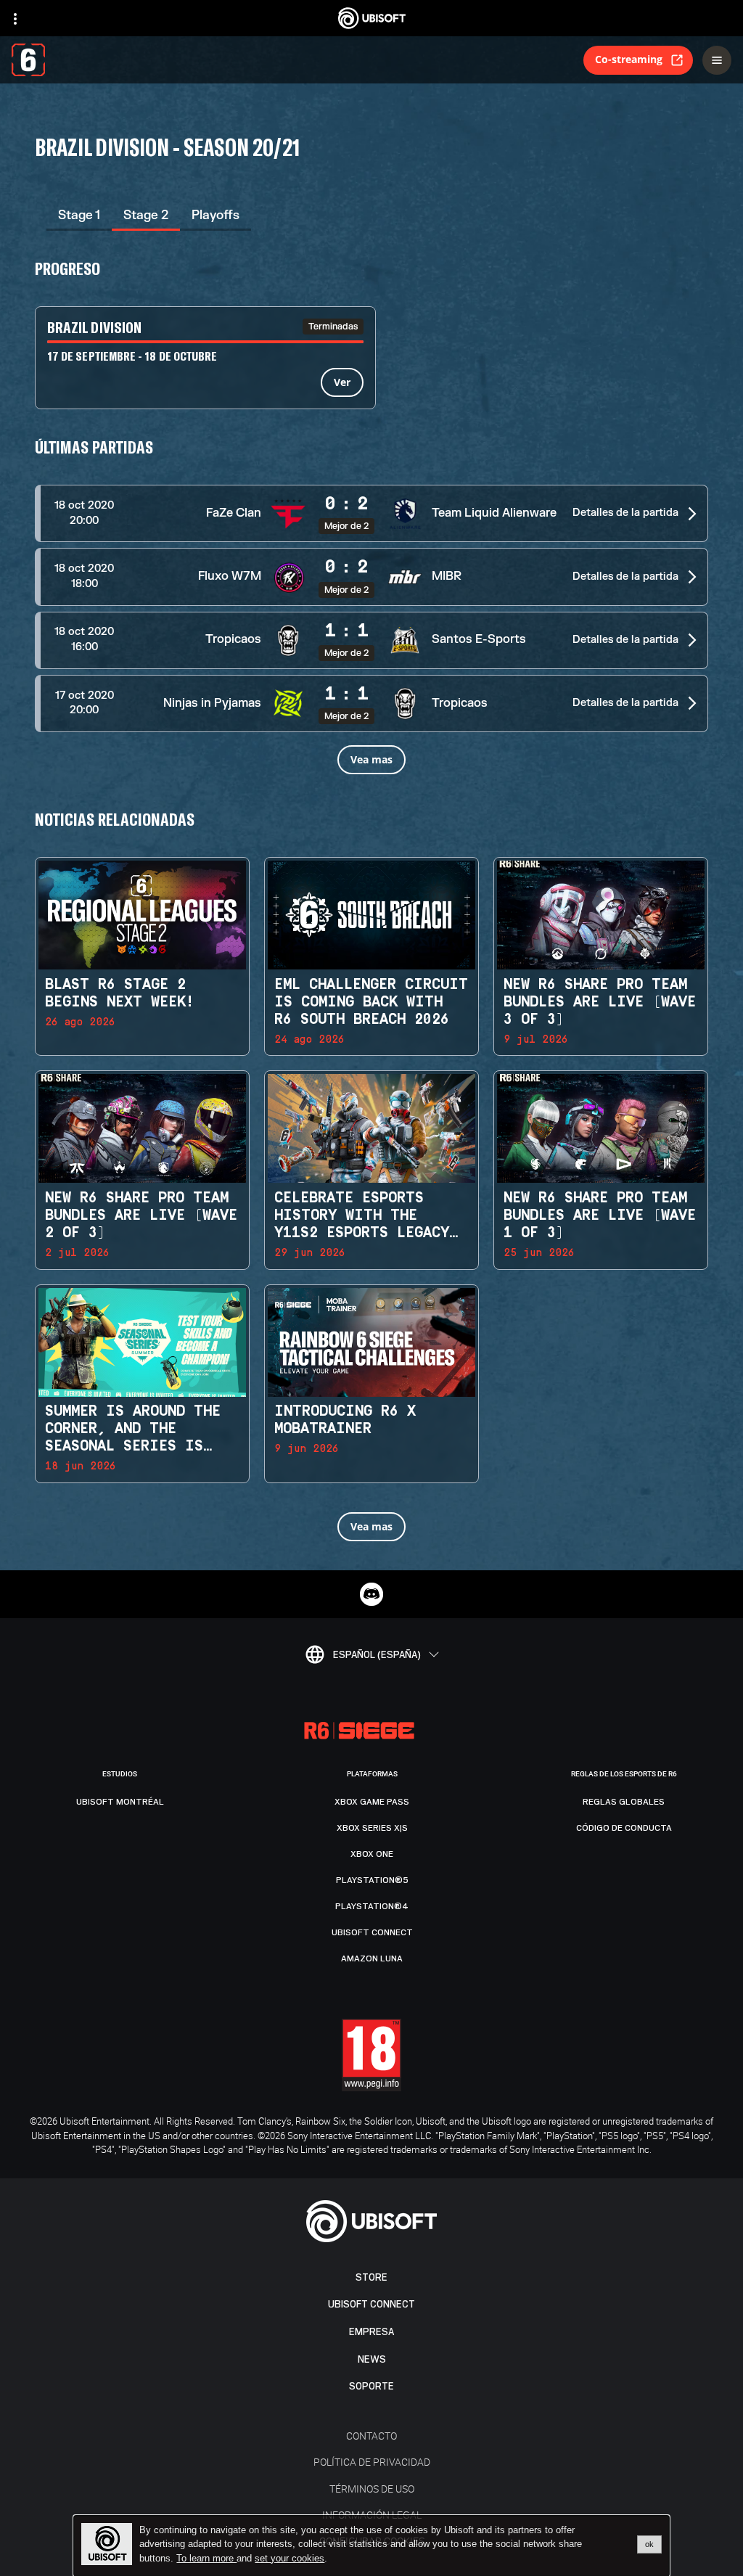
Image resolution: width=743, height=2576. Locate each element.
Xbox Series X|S (372, 1828)
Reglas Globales (624, 1802)
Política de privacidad (372, 2462)
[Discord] (371, 1594)
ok (649, 2544)
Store (371, 2277)
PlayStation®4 (372, 1906)
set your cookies (290, 2559)
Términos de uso (372, 2489)
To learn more (206, 2558)
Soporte (371, 2386)
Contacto (371, 2436)
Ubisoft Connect (371, 2304)
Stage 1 (79, 215)
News (372, 2359)
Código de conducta (624, 1828)
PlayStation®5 (372, 1880)
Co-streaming (629, 59)
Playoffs (215, 215)
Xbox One (372, 1854)
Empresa (371, 2332)
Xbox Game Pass (372, 1802)
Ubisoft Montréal (120, 1802)
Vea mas (371, 759)
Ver (342, 382)
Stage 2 (146, 215)
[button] (371, 513)
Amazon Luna (372, 1958)
